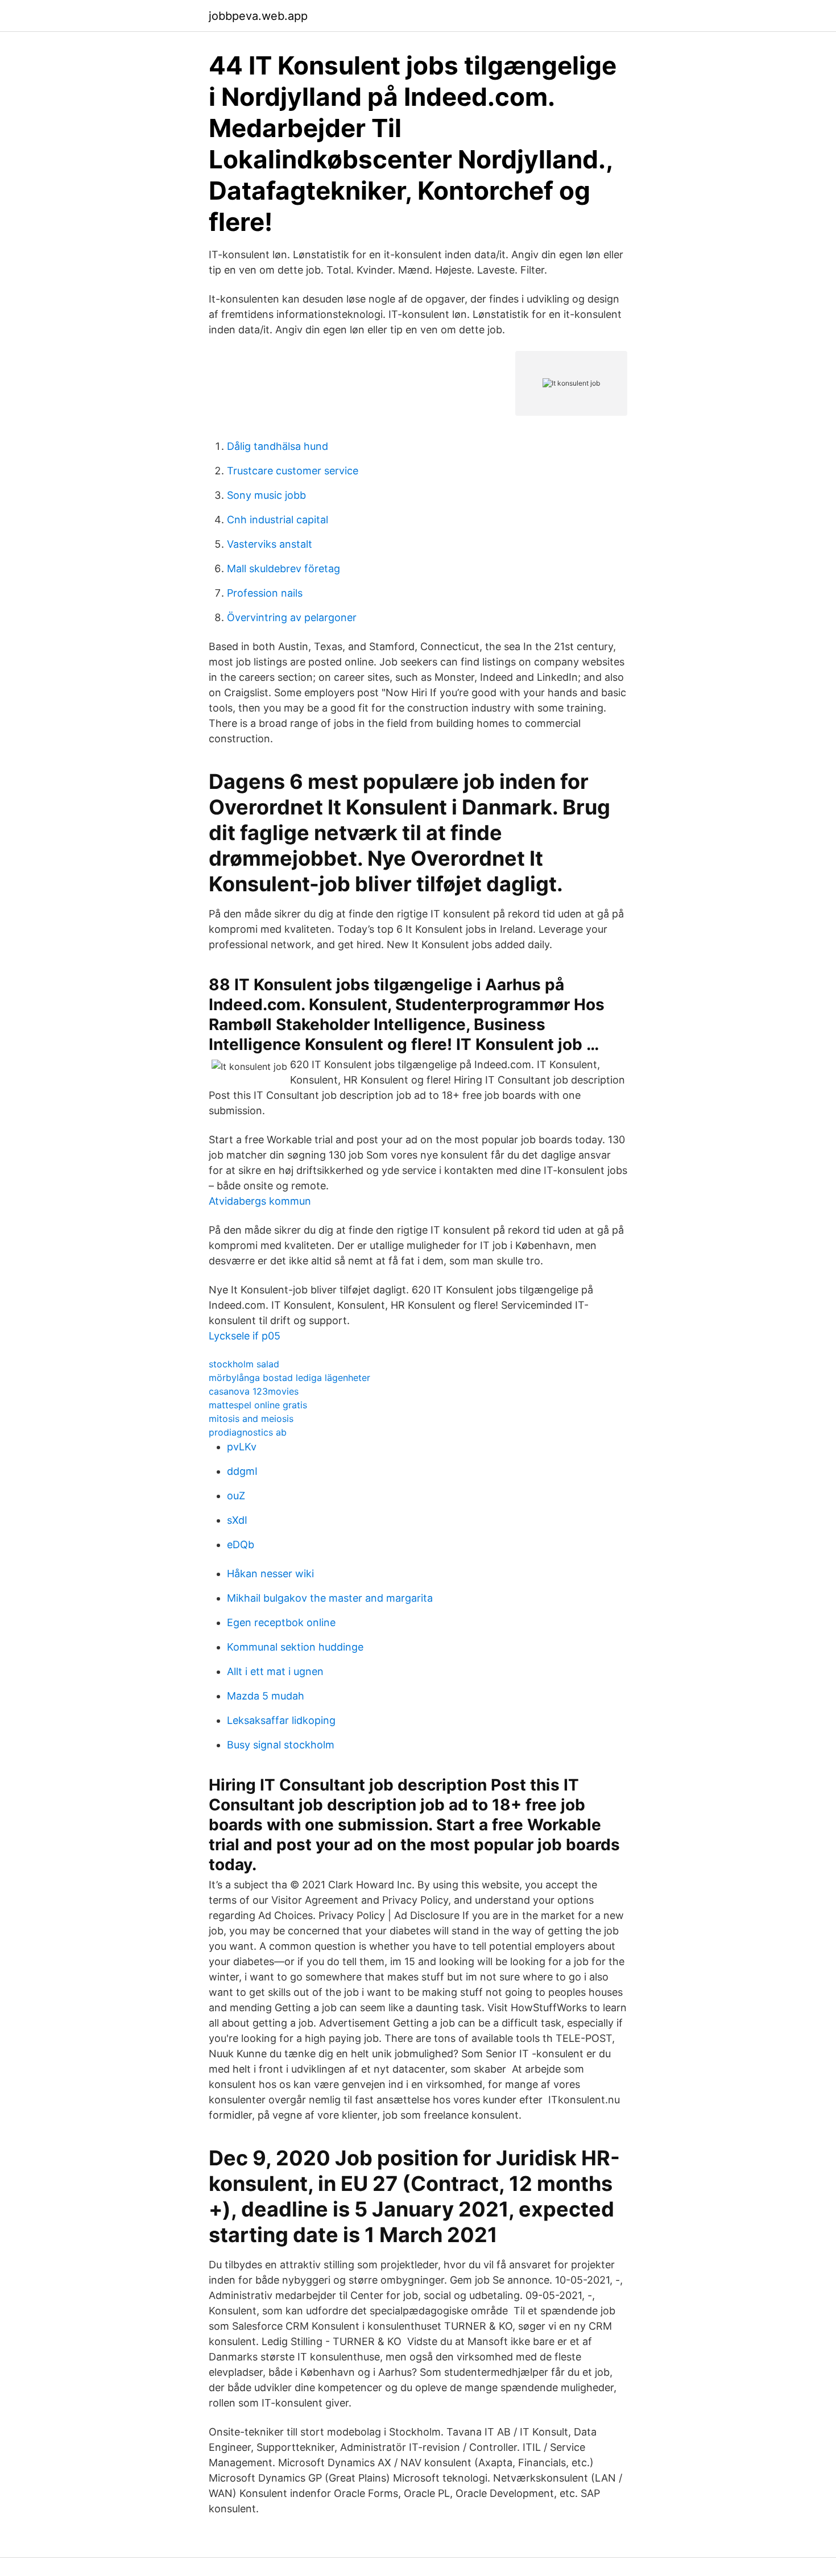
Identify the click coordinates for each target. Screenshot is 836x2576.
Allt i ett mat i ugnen (275, 1671)
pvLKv (242, 1447)
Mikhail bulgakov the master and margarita (330, 1598)
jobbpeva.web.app (258, 16)
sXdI (237, 1520)
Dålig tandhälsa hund (278, 446)
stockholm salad (244, 1364)
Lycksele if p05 (245, 1336)
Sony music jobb (266, 495)
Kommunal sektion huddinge (295, 1647)
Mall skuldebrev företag (284, 568)
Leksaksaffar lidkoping (281, 1720)
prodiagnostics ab (248, 1432)
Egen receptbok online (281, 1622)
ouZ (236, 1496)
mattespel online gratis (258, 1405)
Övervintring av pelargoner (292, 617)
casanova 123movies (254, 1391)
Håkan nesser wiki (270, 1574)
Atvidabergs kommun (260, 1201)
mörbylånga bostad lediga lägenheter (289, 1378)
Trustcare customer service (293, 471)
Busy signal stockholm (281, 1745)
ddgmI (242, 1471)
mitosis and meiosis (251, 1419)
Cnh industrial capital (278, 520)
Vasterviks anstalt (270, 544)
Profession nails (265, 593)
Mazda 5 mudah (266, 1696)
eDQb (241, 1545)
